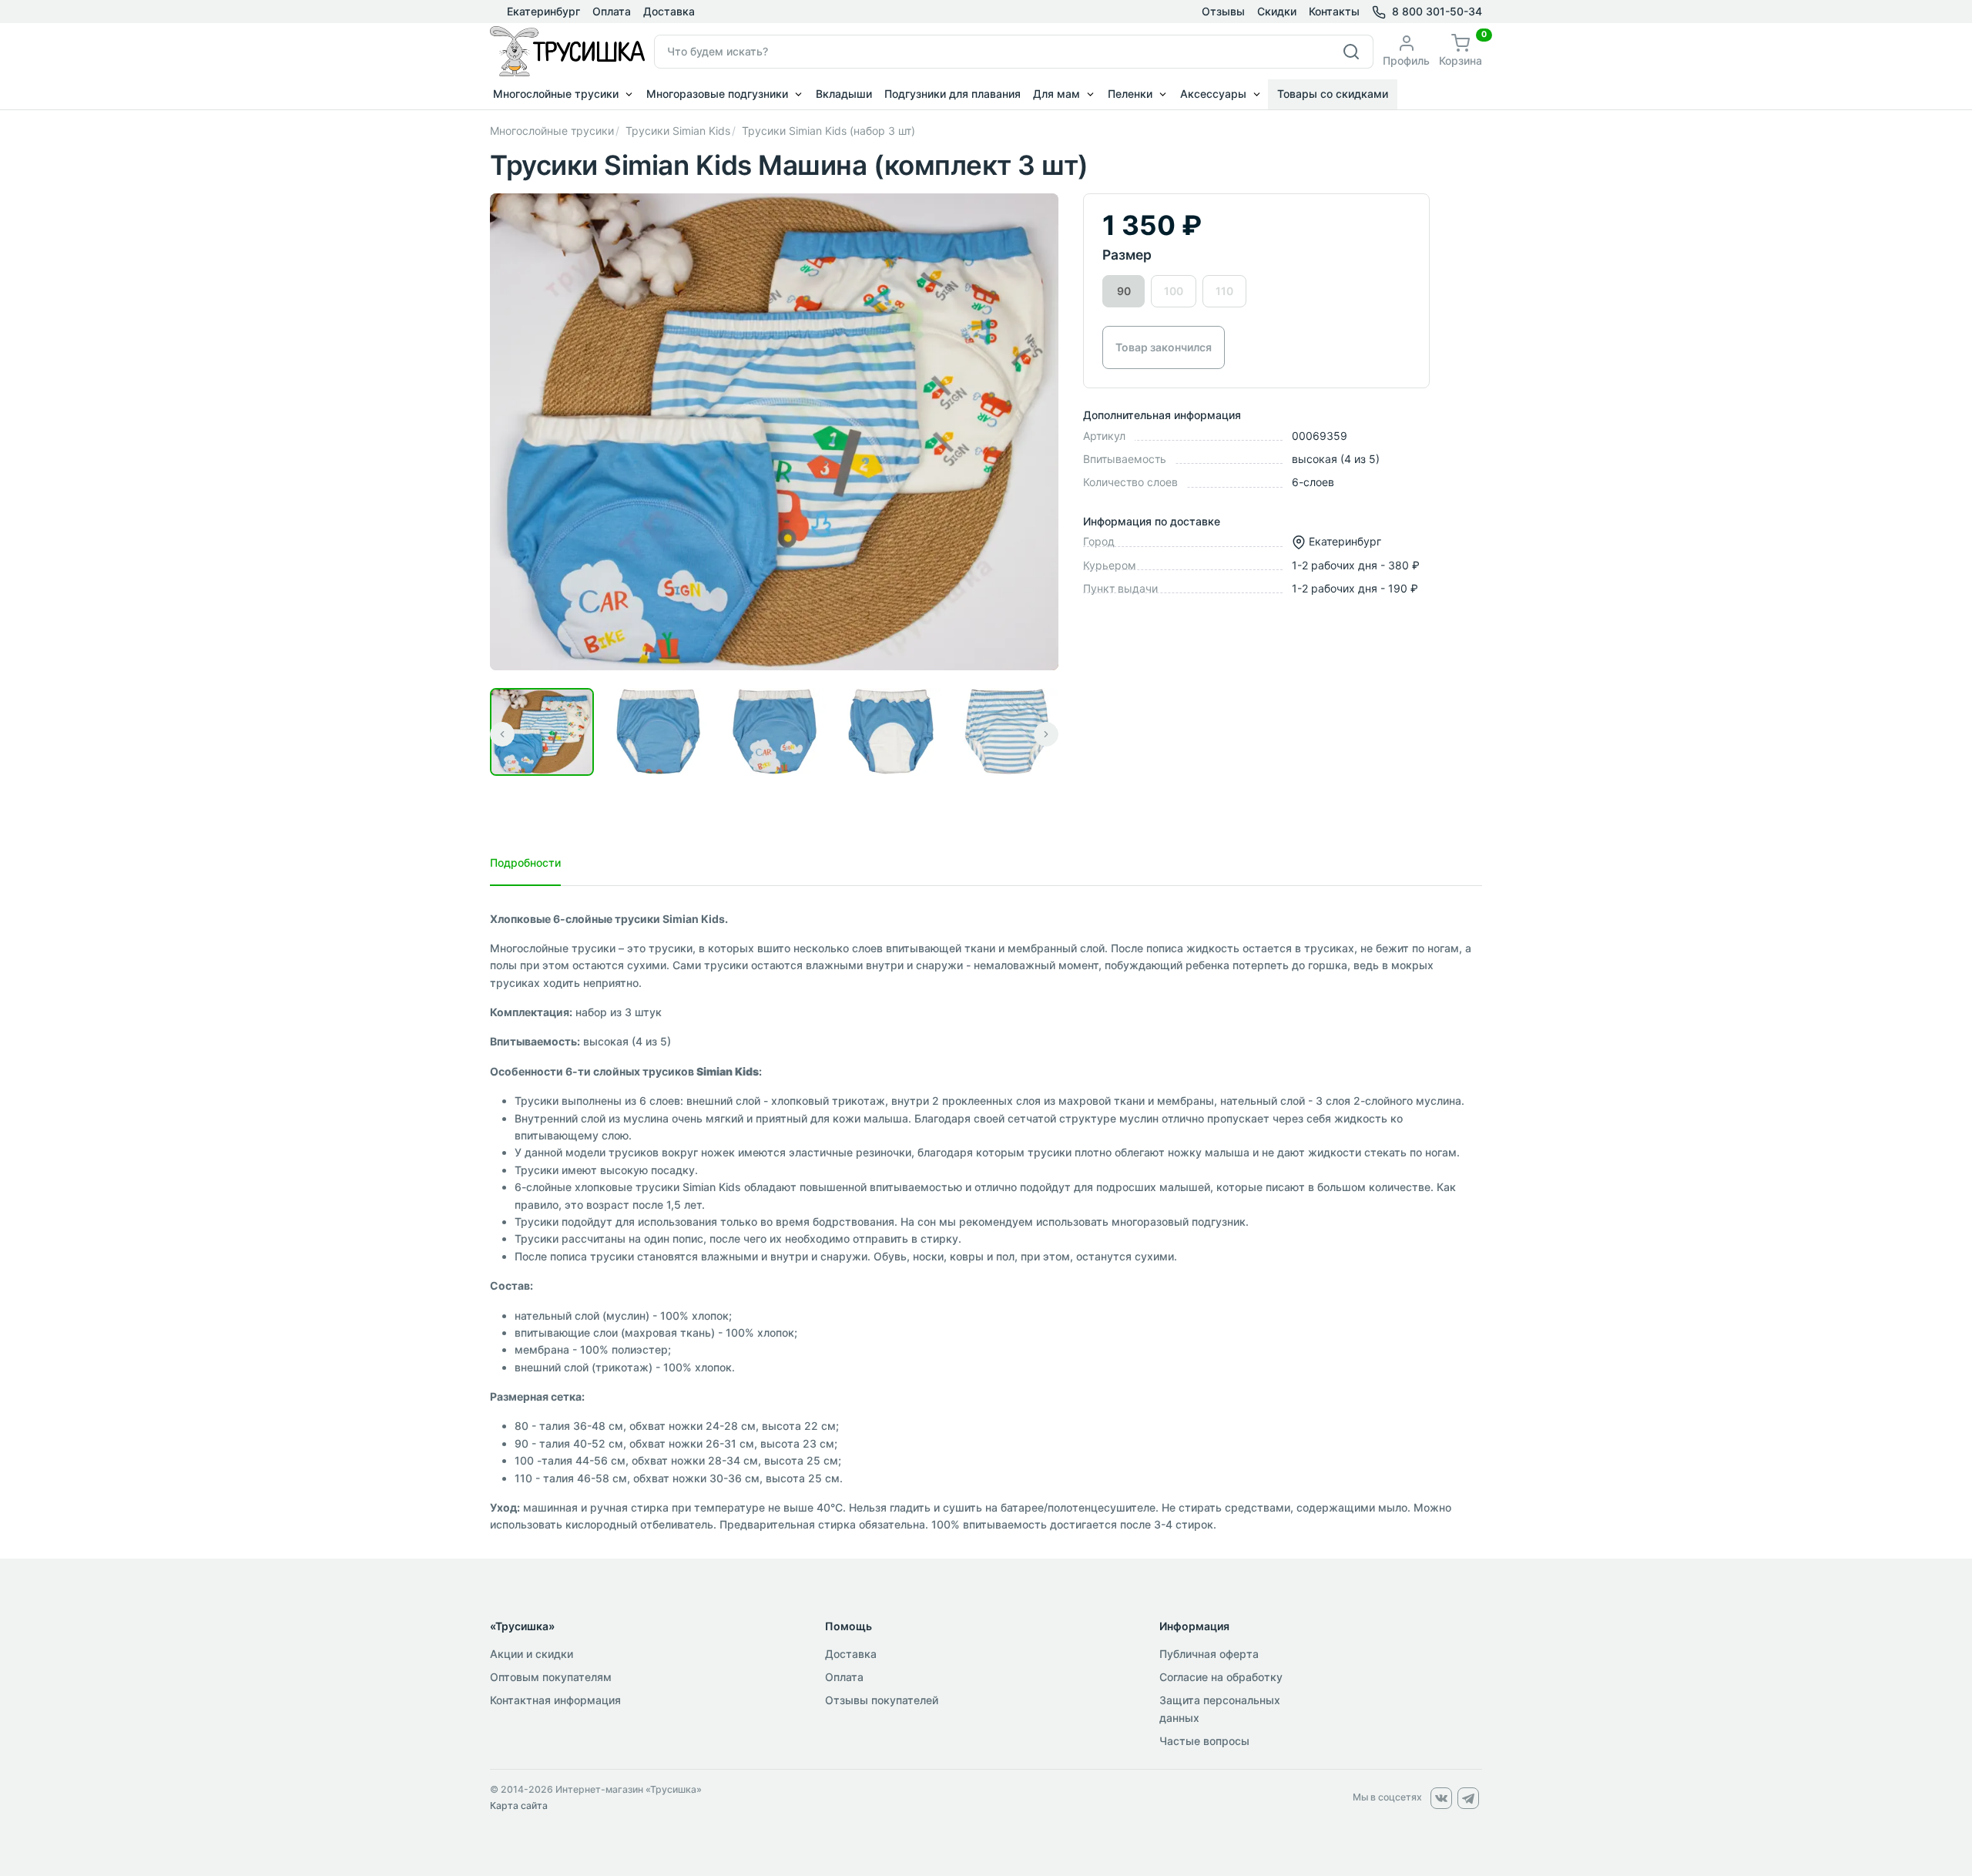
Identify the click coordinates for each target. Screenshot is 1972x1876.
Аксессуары (1213, 94)
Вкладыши (844, 94)
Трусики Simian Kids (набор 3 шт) (828, 131)
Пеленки (1130, 94)
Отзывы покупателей (882, 1700)
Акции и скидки (532, 1654)
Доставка (669, 11)
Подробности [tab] (525, 862)
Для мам (1056, 94)
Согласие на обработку (1221, 1677)
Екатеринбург (542, 11)
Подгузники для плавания (952, 94)
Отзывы (1223, 11)
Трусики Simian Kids (678, 131)
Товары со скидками (1333, 94)
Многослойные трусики (556, 94)
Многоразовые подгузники (717, 94)
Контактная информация (555, 1700)
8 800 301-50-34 (1437, 11)
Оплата (612, 11)
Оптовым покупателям (551, 1677)
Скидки (1277, 11)
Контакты (1334, 11)
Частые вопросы (1204, 1741)
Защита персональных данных (1220, 1708)
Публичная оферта (1209, 1654)
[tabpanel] (986, 1222)
